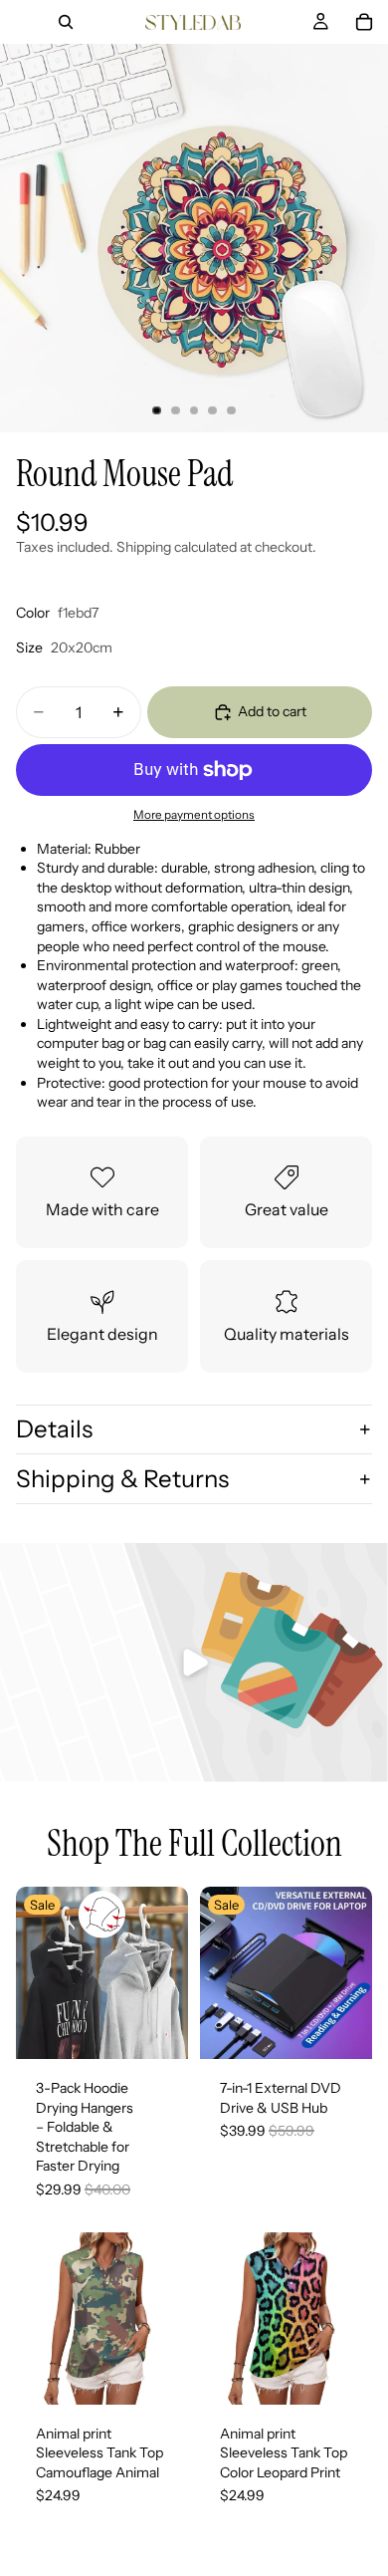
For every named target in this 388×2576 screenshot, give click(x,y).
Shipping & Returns (122, 1479)
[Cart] (364, 22)
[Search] (66, 22)
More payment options (194, 815)
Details (54, 1429)
